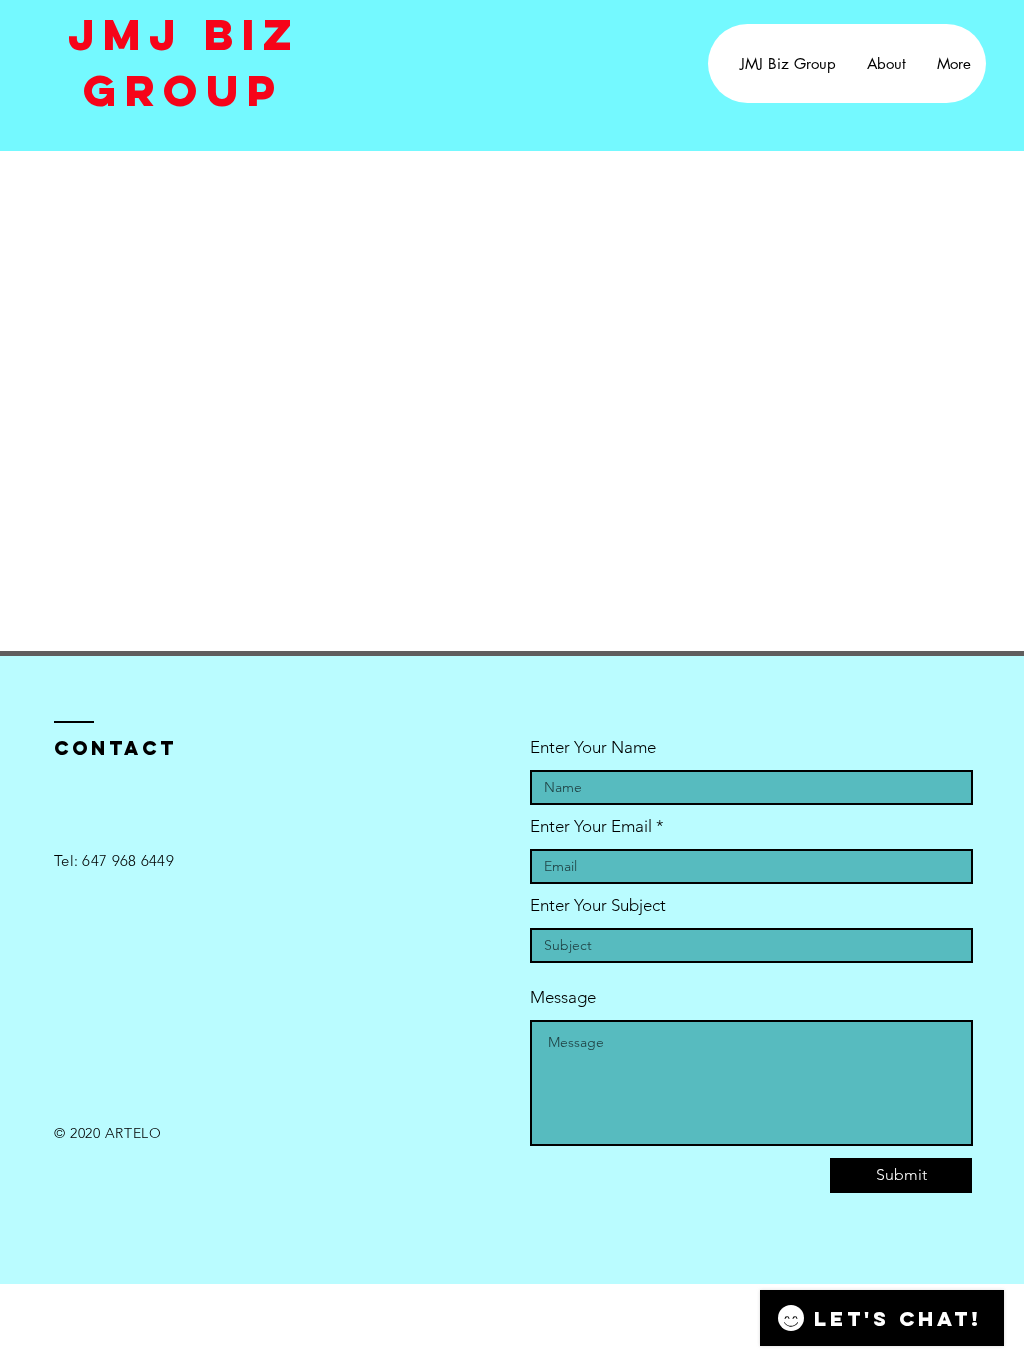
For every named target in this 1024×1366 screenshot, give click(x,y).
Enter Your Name (593, 747)
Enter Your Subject (598, 905)
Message (563, 997)
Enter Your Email (591, 826)
